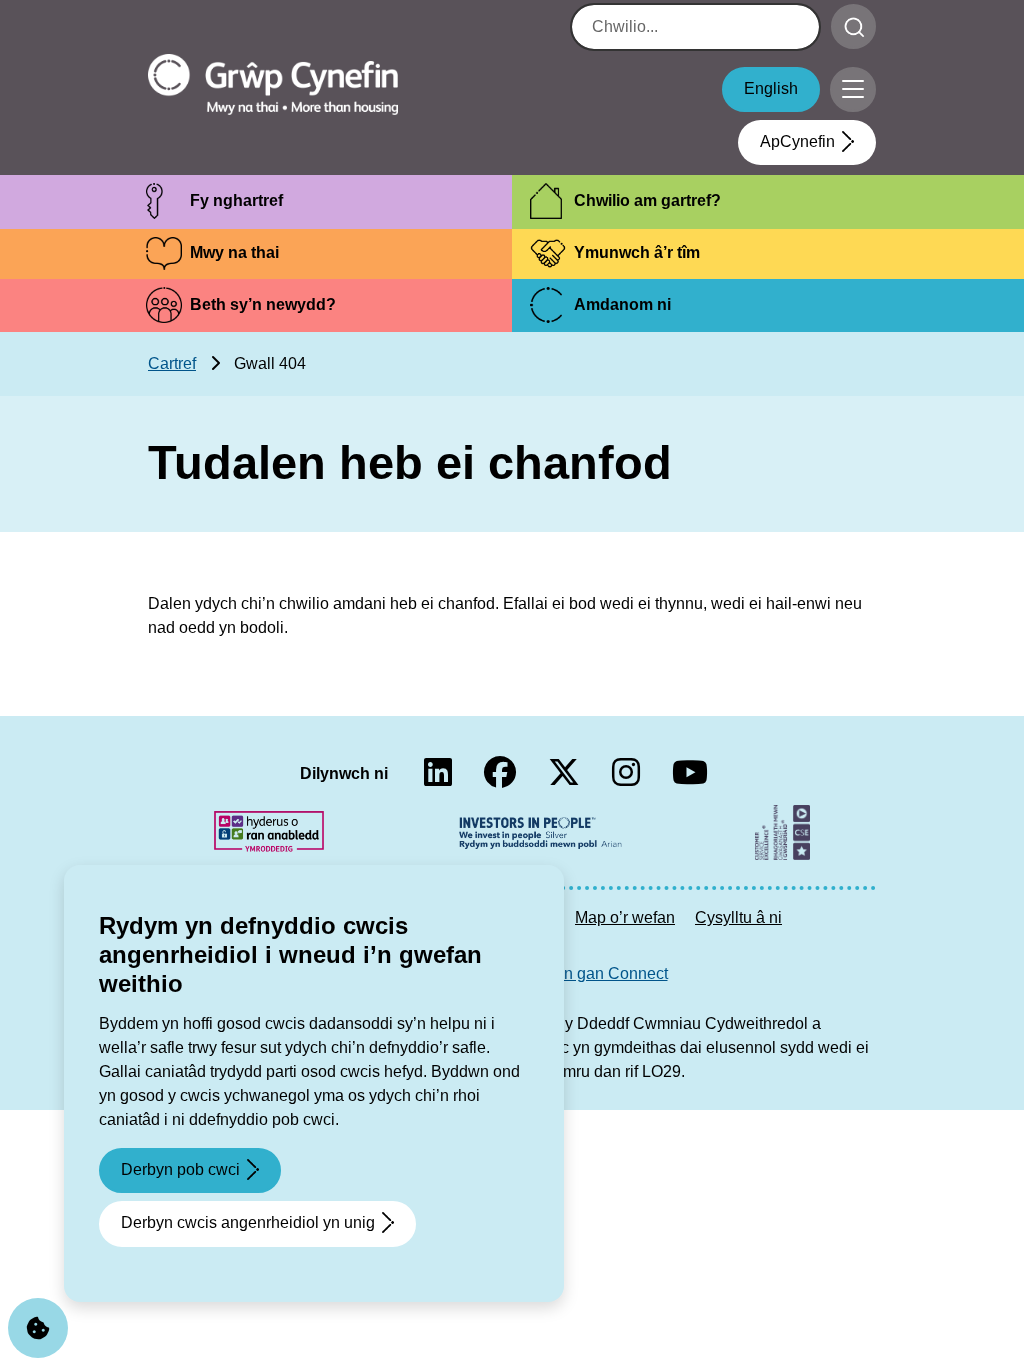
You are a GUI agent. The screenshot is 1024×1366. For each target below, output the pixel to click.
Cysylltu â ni (738, 917)
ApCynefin (797, 141)
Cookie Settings (38, 1328)
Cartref (172, 363)
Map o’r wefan (625, 917)
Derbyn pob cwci (180, 1169)
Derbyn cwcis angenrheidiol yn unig (248, 1222)
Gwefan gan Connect (593, 973)
